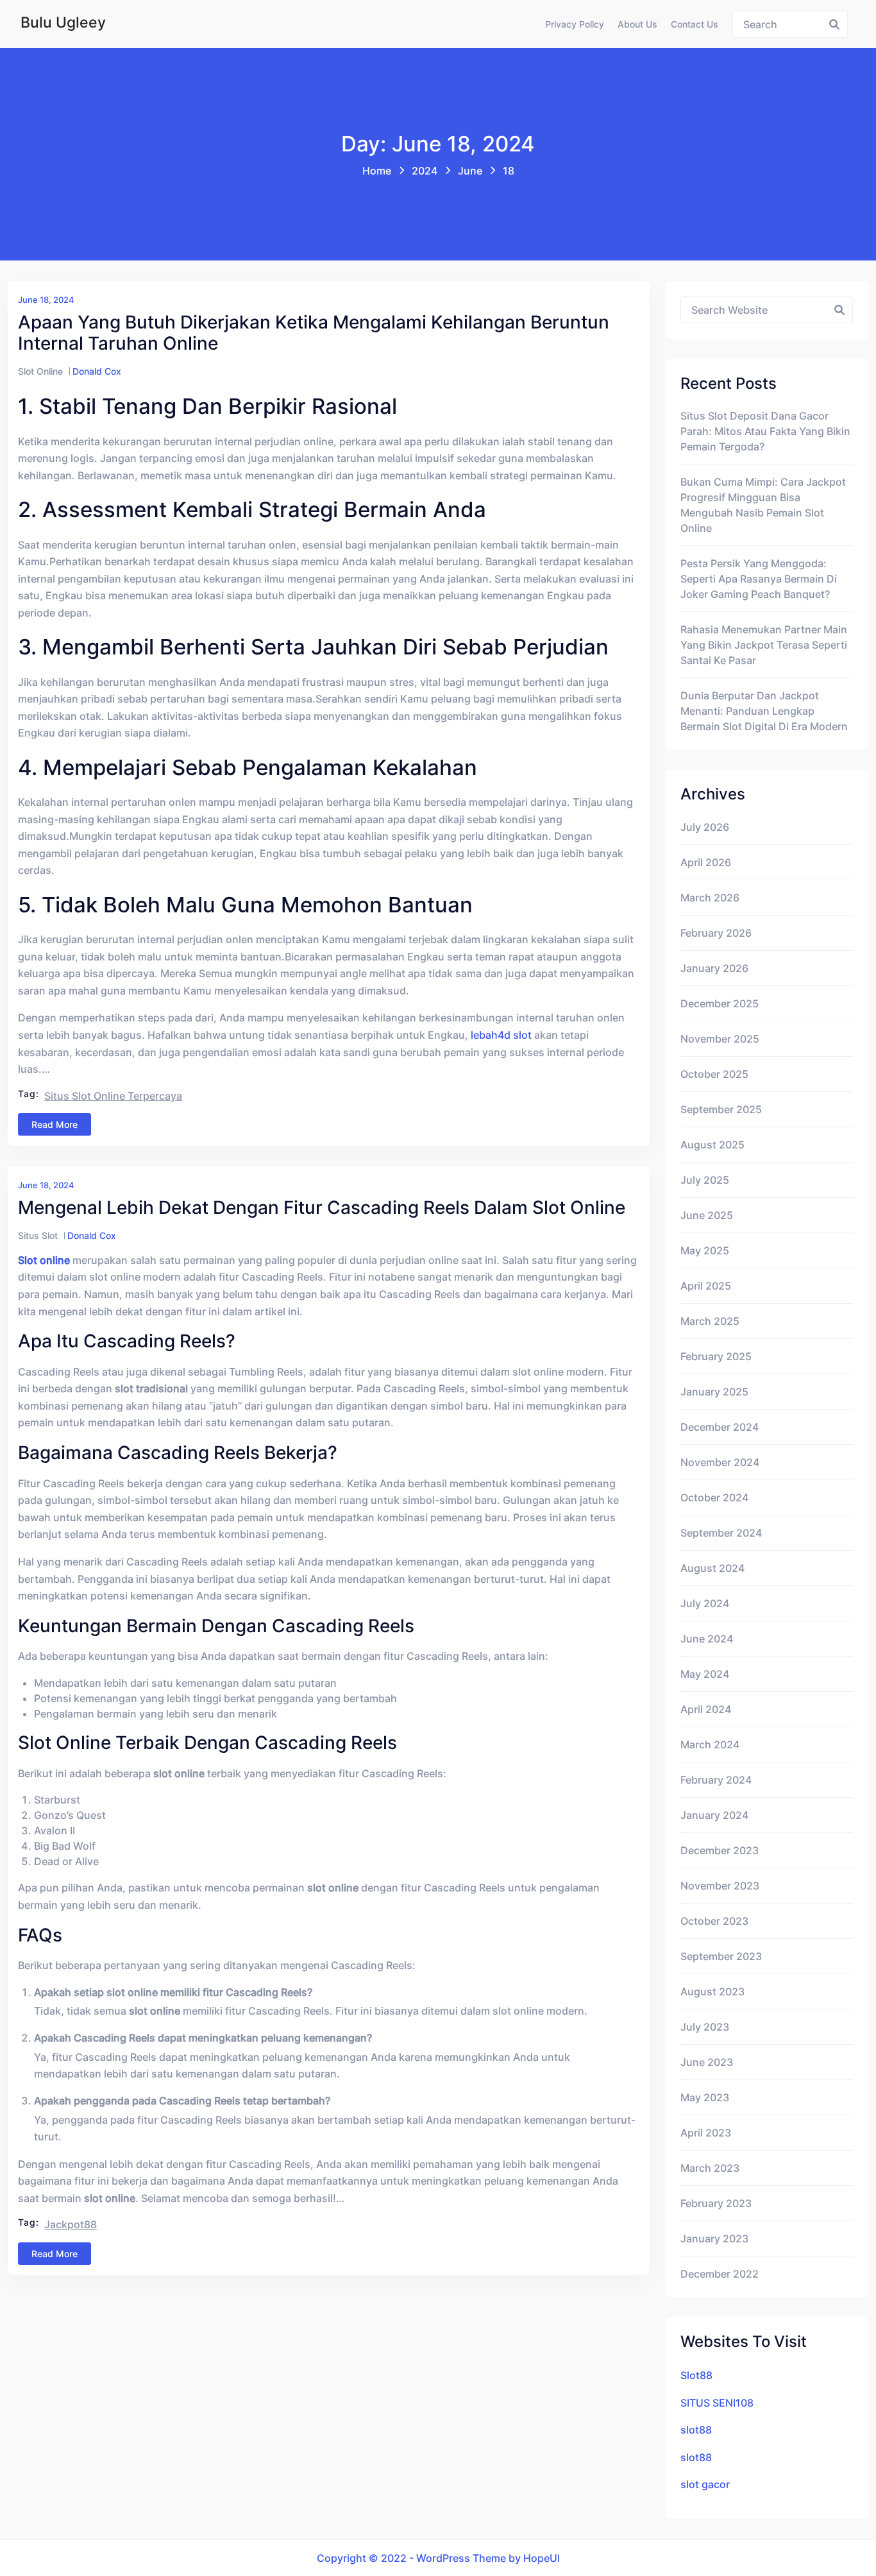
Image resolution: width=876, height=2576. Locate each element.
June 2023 (707, 2062)
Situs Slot (38, 1235)
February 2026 (716, 933)
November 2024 (720, 1462)
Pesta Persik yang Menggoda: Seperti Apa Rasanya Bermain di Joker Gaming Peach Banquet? (759, 579)
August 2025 (712, 1145)
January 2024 (714, 1815)
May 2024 (705, 1674)
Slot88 (696, 2375)
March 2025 (710, 1321)
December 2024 (720, 1427)
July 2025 (705, 1180)
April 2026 (706, 862)
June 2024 (707, 1639)
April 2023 (706, 2133)
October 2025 (714, 1074)
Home (377, 171)
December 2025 (720, 1003)
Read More (55, 1124)
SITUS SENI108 (717, 2403)
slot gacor (705, 2484)
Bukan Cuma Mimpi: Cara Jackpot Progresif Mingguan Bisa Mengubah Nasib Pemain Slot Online (763, 505)
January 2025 (714, 1392)
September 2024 (721, 1533)
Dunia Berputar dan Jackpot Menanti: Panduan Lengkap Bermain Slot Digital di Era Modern (764, 711)
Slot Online (40, 371)
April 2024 (706, 1709)
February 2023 (716, 2203)
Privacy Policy (575, 24)
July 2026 (705, 827)
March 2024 (710, 1744)
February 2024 (716, 1780)
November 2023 (720, 1886)
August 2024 (712, 1568)
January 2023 (714, 2239)
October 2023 (714, 1921)
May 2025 (705, 1250)
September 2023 (721, 1956)
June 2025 (707, 1215)
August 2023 (712, 1992)
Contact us (695, 24)
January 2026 (714, 968)
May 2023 (705, 2097)
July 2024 (705, 1603)
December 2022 (720, 2274)
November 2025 (720, 1039)
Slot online (44, 1260)
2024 (425, 171)
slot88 (696, 2430)
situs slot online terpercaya (113, 1096)
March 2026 (710, 898)
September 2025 (721, 1109)
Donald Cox (97, 371)
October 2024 (714, 1497)
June (470, 171)
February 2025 (716, 1356)
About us (637, 24)
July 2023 (705, 2027)
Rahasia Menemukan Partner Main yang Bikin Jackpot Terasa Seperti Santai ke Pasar (764, 645)
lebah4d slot (501, 1035)
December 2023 (720, 1850)
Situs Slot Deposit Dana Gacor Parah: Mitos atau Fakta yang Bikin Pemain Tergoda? (765, 431)
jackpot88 (71, 2224)
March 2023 (710, 2168)
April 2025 (706, 1286)
